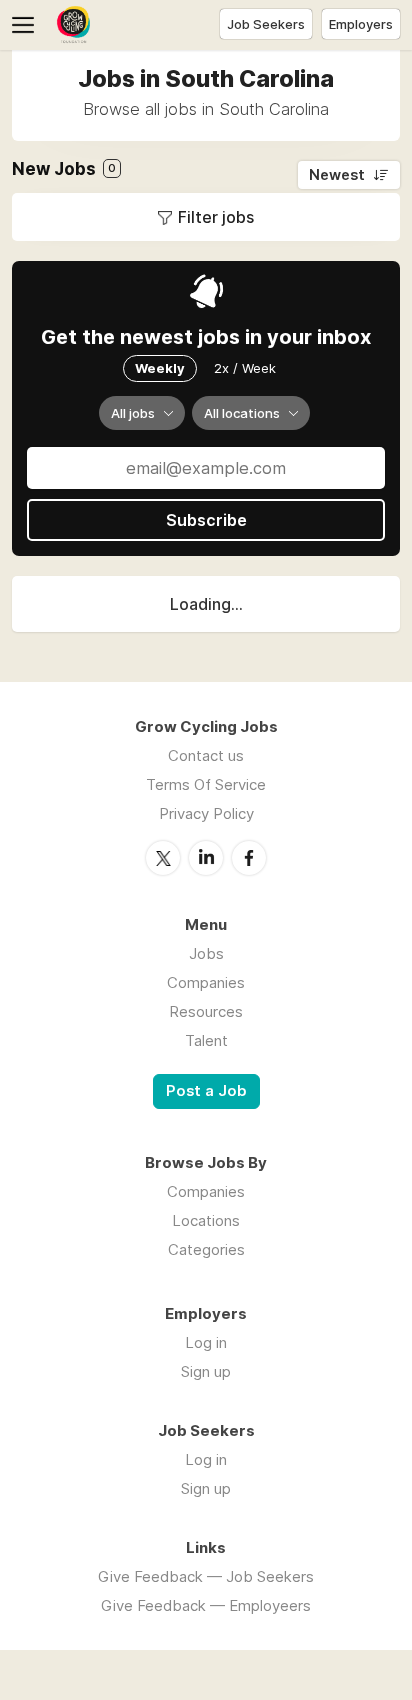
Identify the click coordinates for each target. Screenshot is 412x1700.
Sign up (206, 1371)
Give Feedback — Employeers (206, 1605)
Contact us (206, 755)
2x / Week (245, 368)
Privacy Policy (206, 813)
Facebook (249, 858)
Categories (206, 1249)
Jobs (206, 953)
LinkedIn (206, 858)
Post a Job (206, 1091)
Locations (206, 1220)
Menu (27, 25)
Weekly (160, 368)
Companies (206, 982)
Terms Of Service (206, 784)
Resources (206, 1011)
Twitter (163, 858)
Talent (206, 1040)
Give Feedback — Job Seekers (206, 1576)
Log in (206, 1342)
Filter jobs (216, 217)
